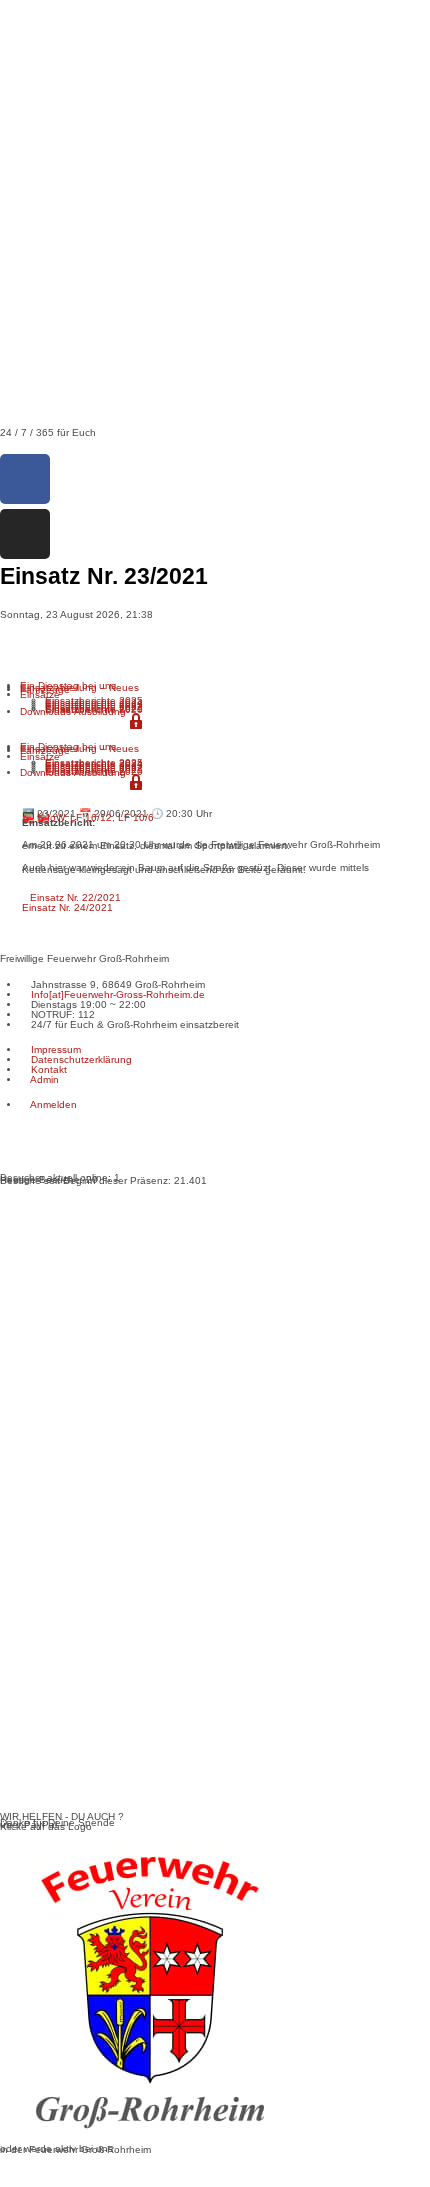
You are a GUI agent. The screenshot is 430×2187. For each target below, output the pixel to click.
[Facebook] (25, 479)
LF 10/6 (136, 817)
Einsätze (40, 694)
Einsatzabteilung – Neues (79, 687)
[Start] (4, 642)
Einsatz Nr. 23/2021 (184, 642)
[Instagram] (25, 534)
